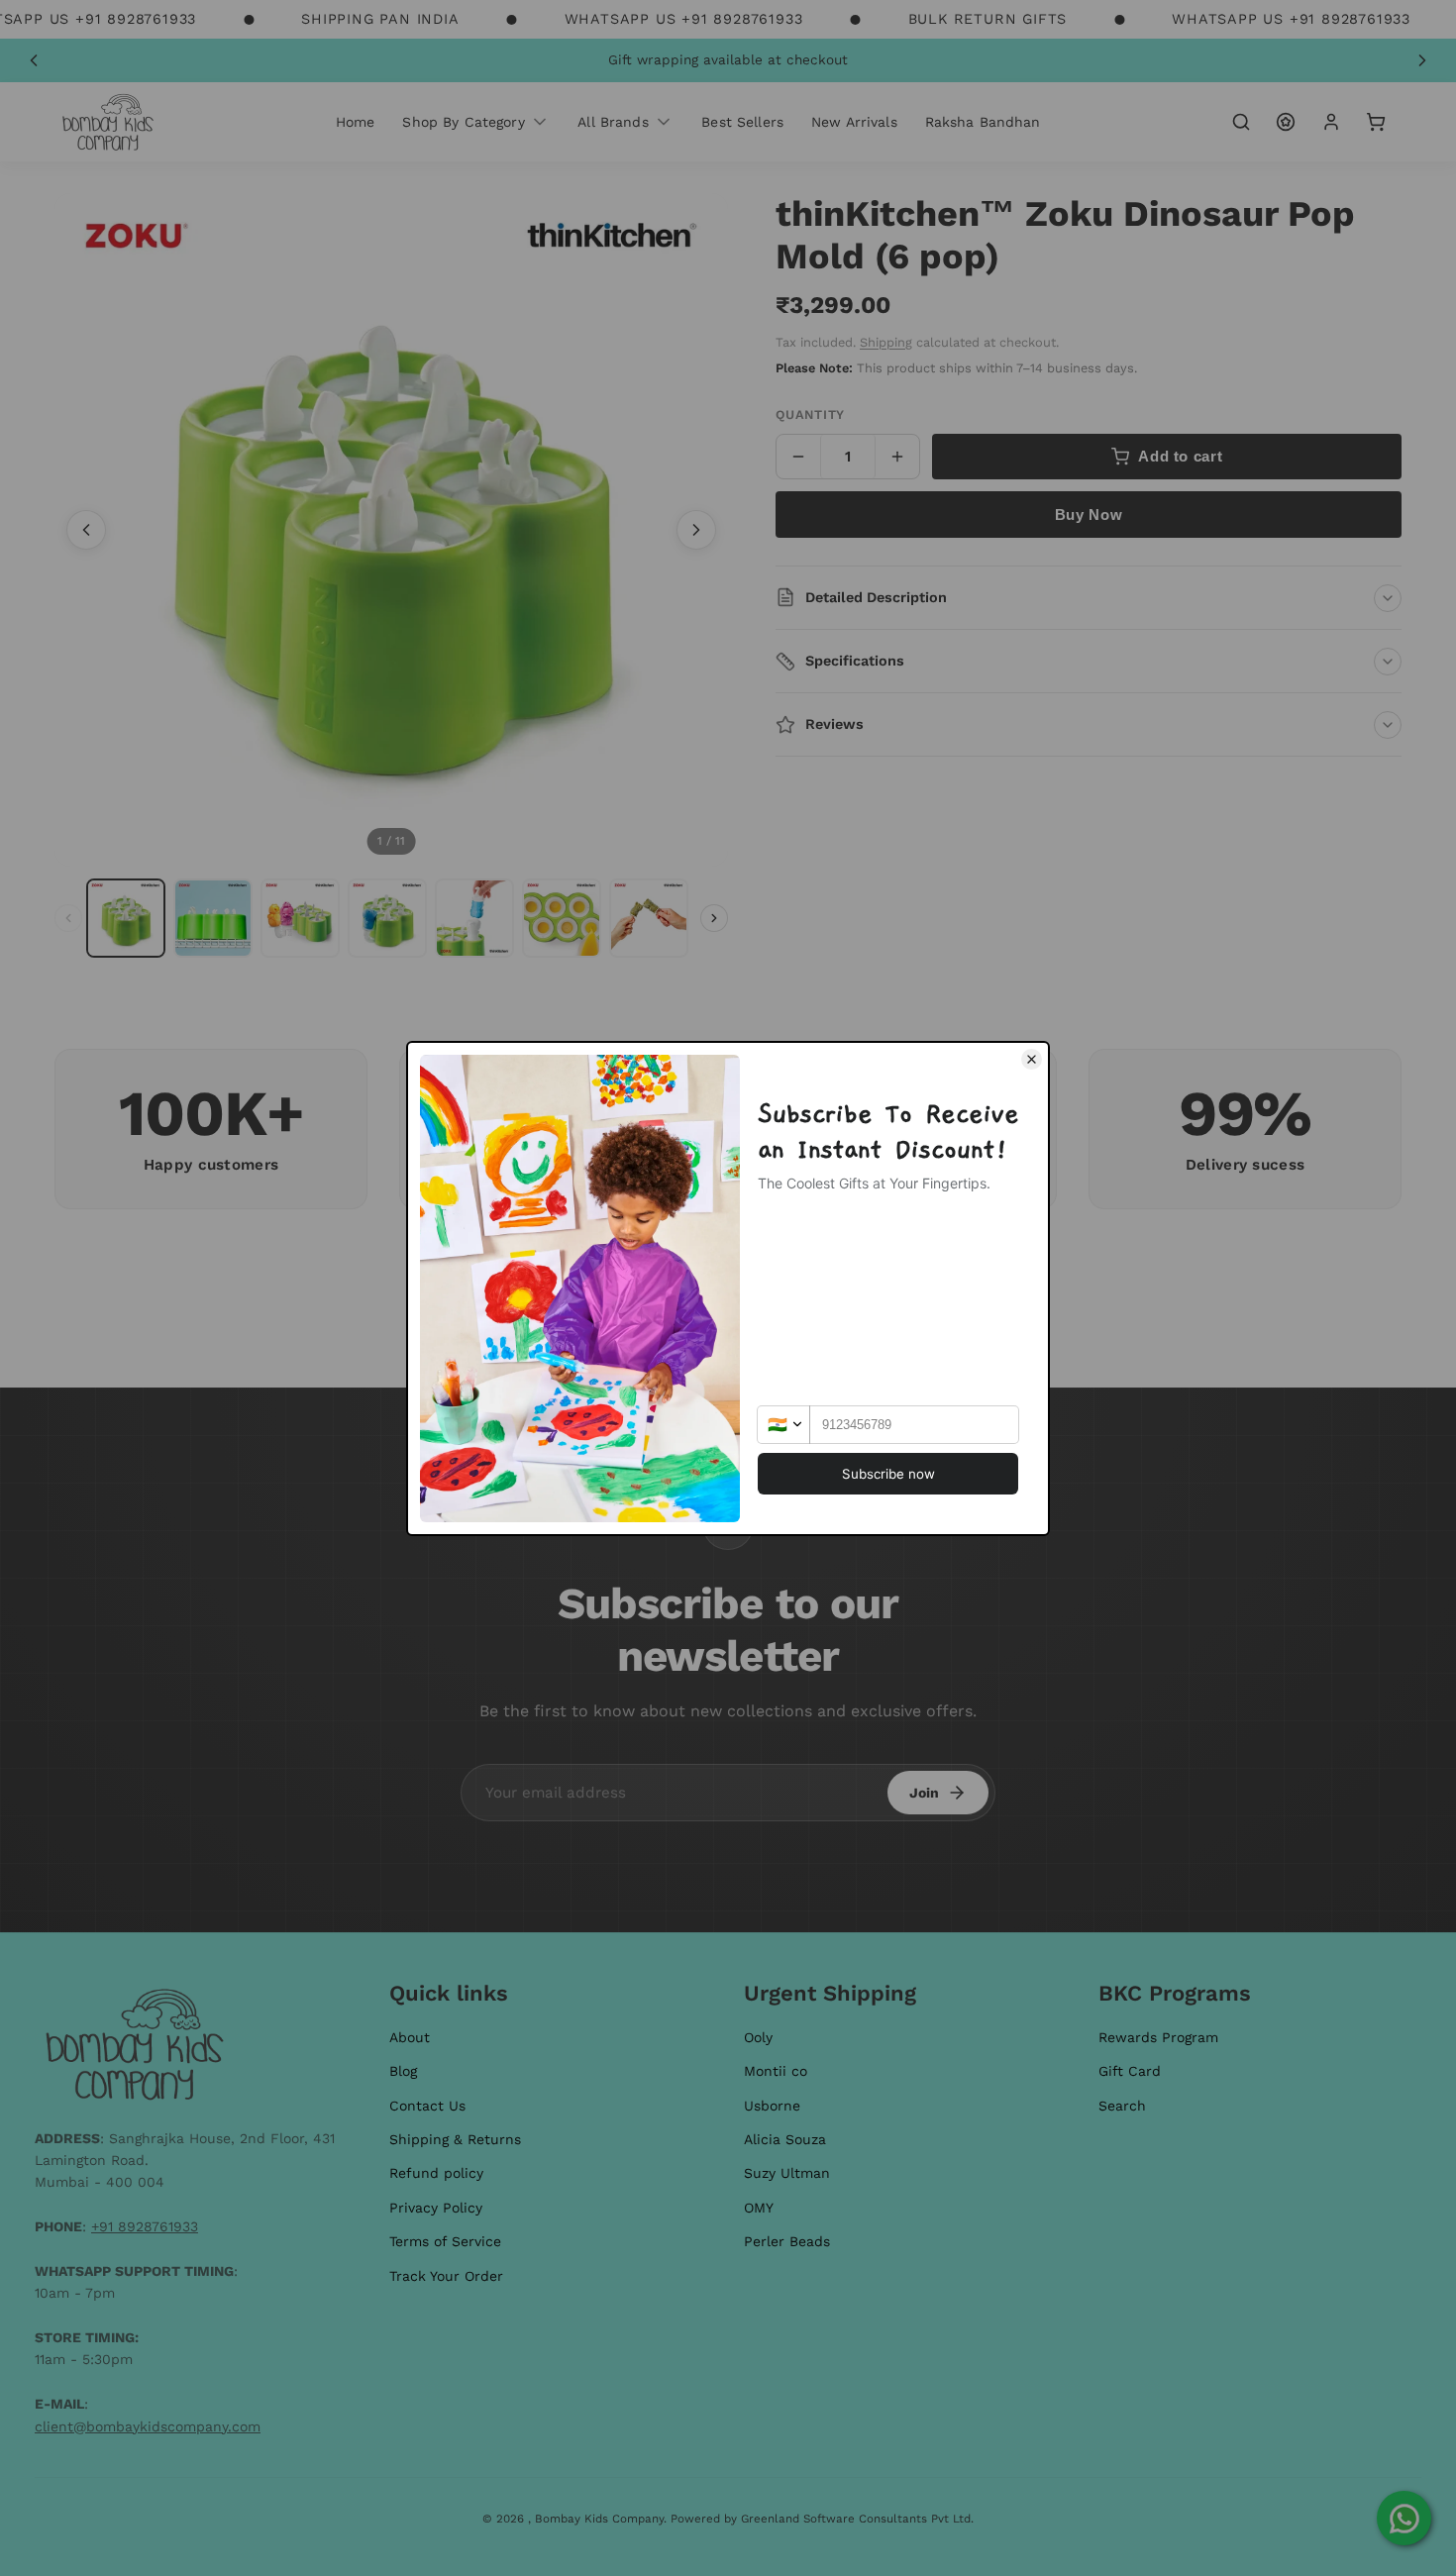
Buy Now (1089, 515)
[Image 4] (387, 918)
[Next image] (696, 530)
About (410, 2037)
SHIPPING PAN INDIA (380, 19)
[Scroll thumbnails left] (68, 918)
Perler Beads (787, 2241)
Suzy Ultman (787, 2173)
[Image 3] (300, 918)
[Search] (1241, 122)
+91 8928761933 (145, 2226)
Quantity (810, 414)
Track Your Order (446, 2276)
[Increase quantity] (897, 457)
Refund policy (436, 2173)
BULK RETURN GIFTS (988, 19)
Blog (403, 2071)
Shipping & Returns (455, 2139)
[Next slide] (1422, 60)
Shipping (886, 342)
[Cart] (1376, 122)
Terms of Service (445, 2241)
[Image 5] (474, 918)
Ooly (758, 2037)
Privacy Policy (436, 2208)
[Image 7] (649, 918)
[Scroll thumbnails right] (714, 918)
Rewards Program (1158, 2037)
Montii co (776, 2071)
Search (1122, 2106)
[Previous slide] (34, 60)
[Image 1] (126, 918)
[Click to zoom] (391, 530)
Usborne (772, 2106)
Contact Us (427, 2106)
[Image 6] (562, 918)
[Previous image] (86, 530)
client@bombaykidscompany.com (148, 2426)
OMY (759, 2208)
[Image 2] (213, 918)
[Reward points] (1286, 122)
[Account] (1331, 122)
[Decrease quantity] (798, 457)
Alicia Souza (785, 2139)
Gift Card (1130, 2071)
